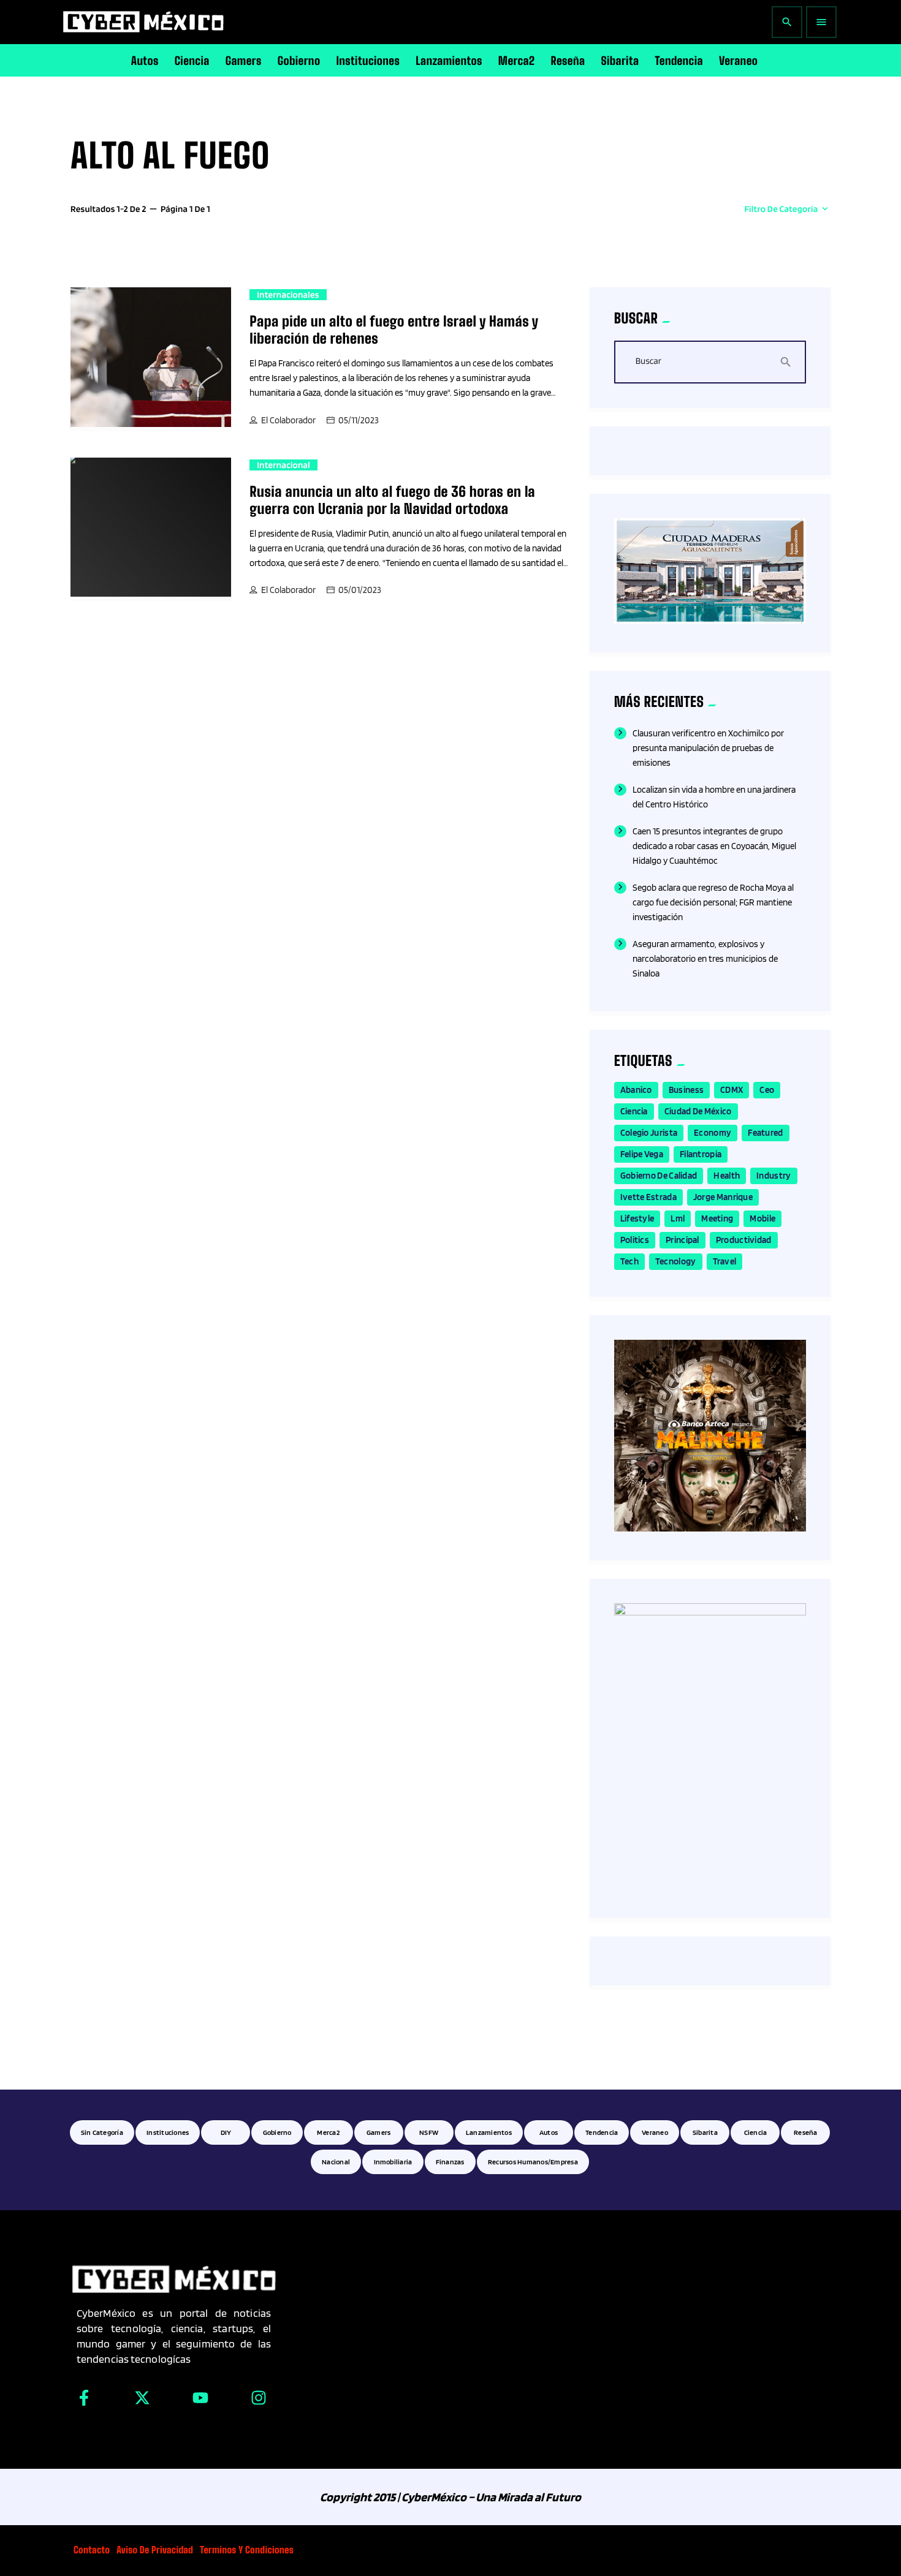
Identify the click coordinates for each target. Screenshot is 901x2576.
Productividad (744, 1240)
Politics (635, 1240)
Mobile (762, 1218)
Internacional (283, 465)
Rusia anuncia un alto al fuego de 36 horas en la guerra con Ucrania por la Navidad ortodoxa (392, 500)
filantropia (701, 1154)
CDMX (732, 1090)
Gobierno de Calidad (659, 1176)
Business (686, 1090)
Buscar (648, 361)
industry (774, 1176)
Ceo (767, 1090)
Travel (725, 1261)
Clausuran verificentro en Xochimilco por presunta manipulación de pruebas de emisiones (708, 748)
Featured (765, 1133)
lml (678, 1218)
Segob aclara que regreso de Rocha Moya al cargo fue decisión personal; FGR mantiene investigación (713, 902)
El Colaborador (288, 420)
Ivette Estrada (648, 1197)
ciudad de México (698, 1111)
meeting (717, 1218)
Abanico (636, 1090)
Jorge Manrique (723, 1197)
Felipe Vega (642, 1154)
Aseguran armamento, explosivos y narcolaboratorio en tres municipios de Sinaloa (705, 959)
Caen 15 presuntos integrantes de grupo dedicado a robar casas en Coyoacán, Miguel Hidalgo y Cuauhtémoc (714, 846)
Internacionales (288, 295)
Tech (629, 1261)
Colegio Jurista (649, 1133)
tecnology (676, 1261)
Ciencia (634, 1111)
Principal (682, 1240)
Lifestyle (637, 1218)
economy (713, 1133)
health (727, 1176)
